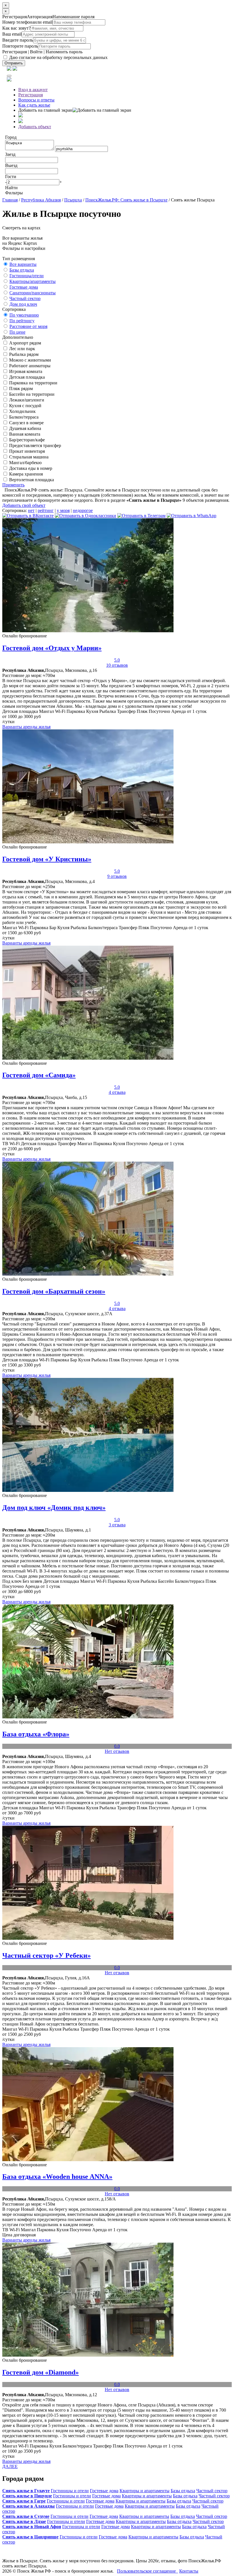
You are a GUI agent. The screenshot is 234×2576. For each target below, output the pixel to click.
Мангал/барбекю (25, 463)
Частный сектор (25, 298)
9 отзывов (117, 876)
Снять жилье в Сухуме (26, 2516)
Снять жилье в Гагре (24, 2501)
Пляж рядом (20, 388)
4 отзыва (117, 1092)
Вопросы (36, 100)
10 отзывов (117, 665)
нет (31, 510)
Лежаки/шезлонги (26, 400)
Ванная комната (24, 434)
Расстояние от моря (28, 326)
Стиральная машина (28, 457)
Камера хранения (25, 474)
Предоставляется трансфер (35, 445)
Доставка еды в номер (30, 468)
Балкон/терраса (23, 417)
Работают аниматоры (29, 366)
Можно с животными (30, 360)
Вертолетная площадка (31, 480)
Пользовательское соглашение (148, 2571)
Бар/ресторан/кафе (26, 440)
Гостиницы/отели (27, 276)
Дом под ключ (23, 304)
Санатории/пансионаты (33, 293)
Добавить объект (35, 127)
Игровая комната (25, 371)
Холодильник (22, 411)
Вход (33, 90)
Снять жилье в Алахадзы (29, 2506)
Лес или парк (22, 349)
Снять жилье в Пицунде (27, 2496)
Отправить (14, 63)
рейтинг (46, 510)
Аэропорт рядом (25, 343)
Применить (13, 485)
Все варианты (23, 264)
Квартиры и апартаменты (145, 2491)
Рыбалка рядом (23, 354)
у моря (63, 510)
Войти (36, 52)
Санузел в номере (26, 423)
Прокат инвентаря (26, 451)
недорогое (83, 510)
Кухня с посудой (25, 406)
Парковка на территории (33, 383)
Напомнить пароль (64, 52)
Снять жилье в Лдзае (24, 2521)
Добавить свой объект (24, 505)
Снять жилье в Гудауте (26, 2491)
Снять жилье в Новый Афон (32, 2527)
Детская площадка (26, 377)
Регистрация (15, 52)
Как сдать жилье (34, 105)
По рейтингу (22, 321)
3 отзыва (117, 1525)
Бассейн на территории (31, 394)
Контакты (189, 2571)
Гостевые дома (24, 287)
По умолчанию (24, 315)
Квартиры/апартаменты (33, 281)
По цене (17, 332)
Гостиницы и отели (70, 2491)
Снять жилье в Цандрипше (30, 2537)
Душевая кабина (25, 428)
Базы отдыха (22, 270)
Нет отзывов (117, 1751)
